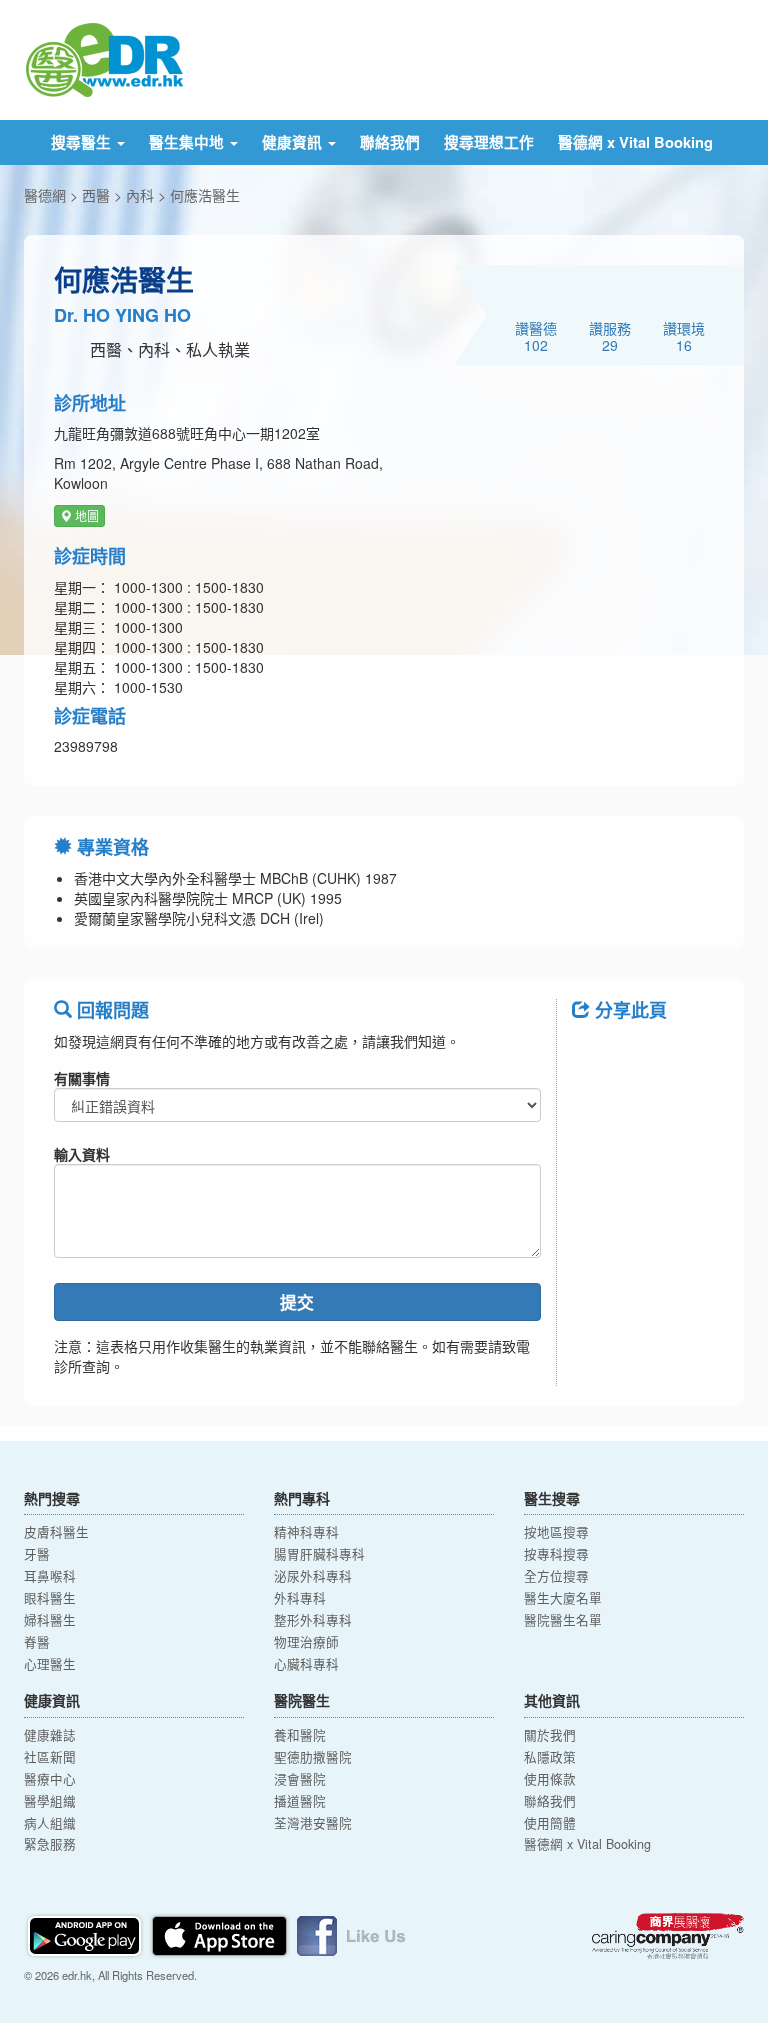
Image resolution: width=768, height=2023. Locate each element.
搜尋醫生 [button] (83, 142)
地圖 (85, 515)
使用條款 (550, 1779)
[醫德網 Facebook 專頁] (351, 1934)
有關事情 (82, 1078)
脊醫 (37, 1642)
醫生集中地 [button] (188, 142)
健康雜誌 (50, 1735)
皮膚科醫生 (56, 1532)
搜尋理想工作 (489, 142)
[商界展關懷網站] (668, 1936)
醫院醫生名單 (563, 1620)
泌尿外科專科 (313, 1576)
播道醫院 (300, 1801)
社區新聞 (50, 1757)
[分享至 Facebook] (596, 1055)
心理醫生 (50, 1664)
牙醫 (37, 1554)
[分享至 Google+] (596, 1106)
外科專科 (300, 1598)
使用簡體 (550, 1823)
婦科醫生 (50, 1620)
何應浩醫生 (205, 195)
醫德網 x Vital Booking (635, 142)
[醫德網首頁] (104, 58)
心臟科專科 (306, 1664)
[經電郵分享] (648, 1106)
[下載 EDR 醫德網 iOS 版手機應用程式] (221, 1934)
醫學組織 (50, 1801)
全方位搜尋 (556, 1576)
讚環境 (684, 336)
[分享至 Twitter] (648, 1055)
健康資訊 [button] (294, 142)
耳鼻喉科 (50, 1576)
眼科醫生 (50, 1598)
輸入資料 (82, 1154)
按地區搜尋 (556, 1532)
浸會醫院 (300, 1779)
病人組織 (50, 1823)
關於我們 (550, 1735)
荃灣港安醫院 (313, 1823)
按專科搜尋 (556, 1554)
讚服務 (610, 336)
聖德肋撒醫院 (313, 1757)
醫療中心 (50, 1779)
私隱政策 (550, 1757)
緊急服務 (50, 1844)
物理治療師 (306, 1642)
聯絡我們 (390, 142)
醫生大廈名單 (563, 1598)
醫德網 (45, 195)
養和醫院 (300, 1735)
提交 (297, 1302)
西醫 (96, 195)
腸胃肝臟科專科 (319, 1554)
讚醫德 (536, 336)
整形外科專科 (313, 1620)
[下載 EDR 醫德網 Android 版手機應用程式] (86, 1934)
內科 (140, 195)
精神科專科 (306, 1532)
